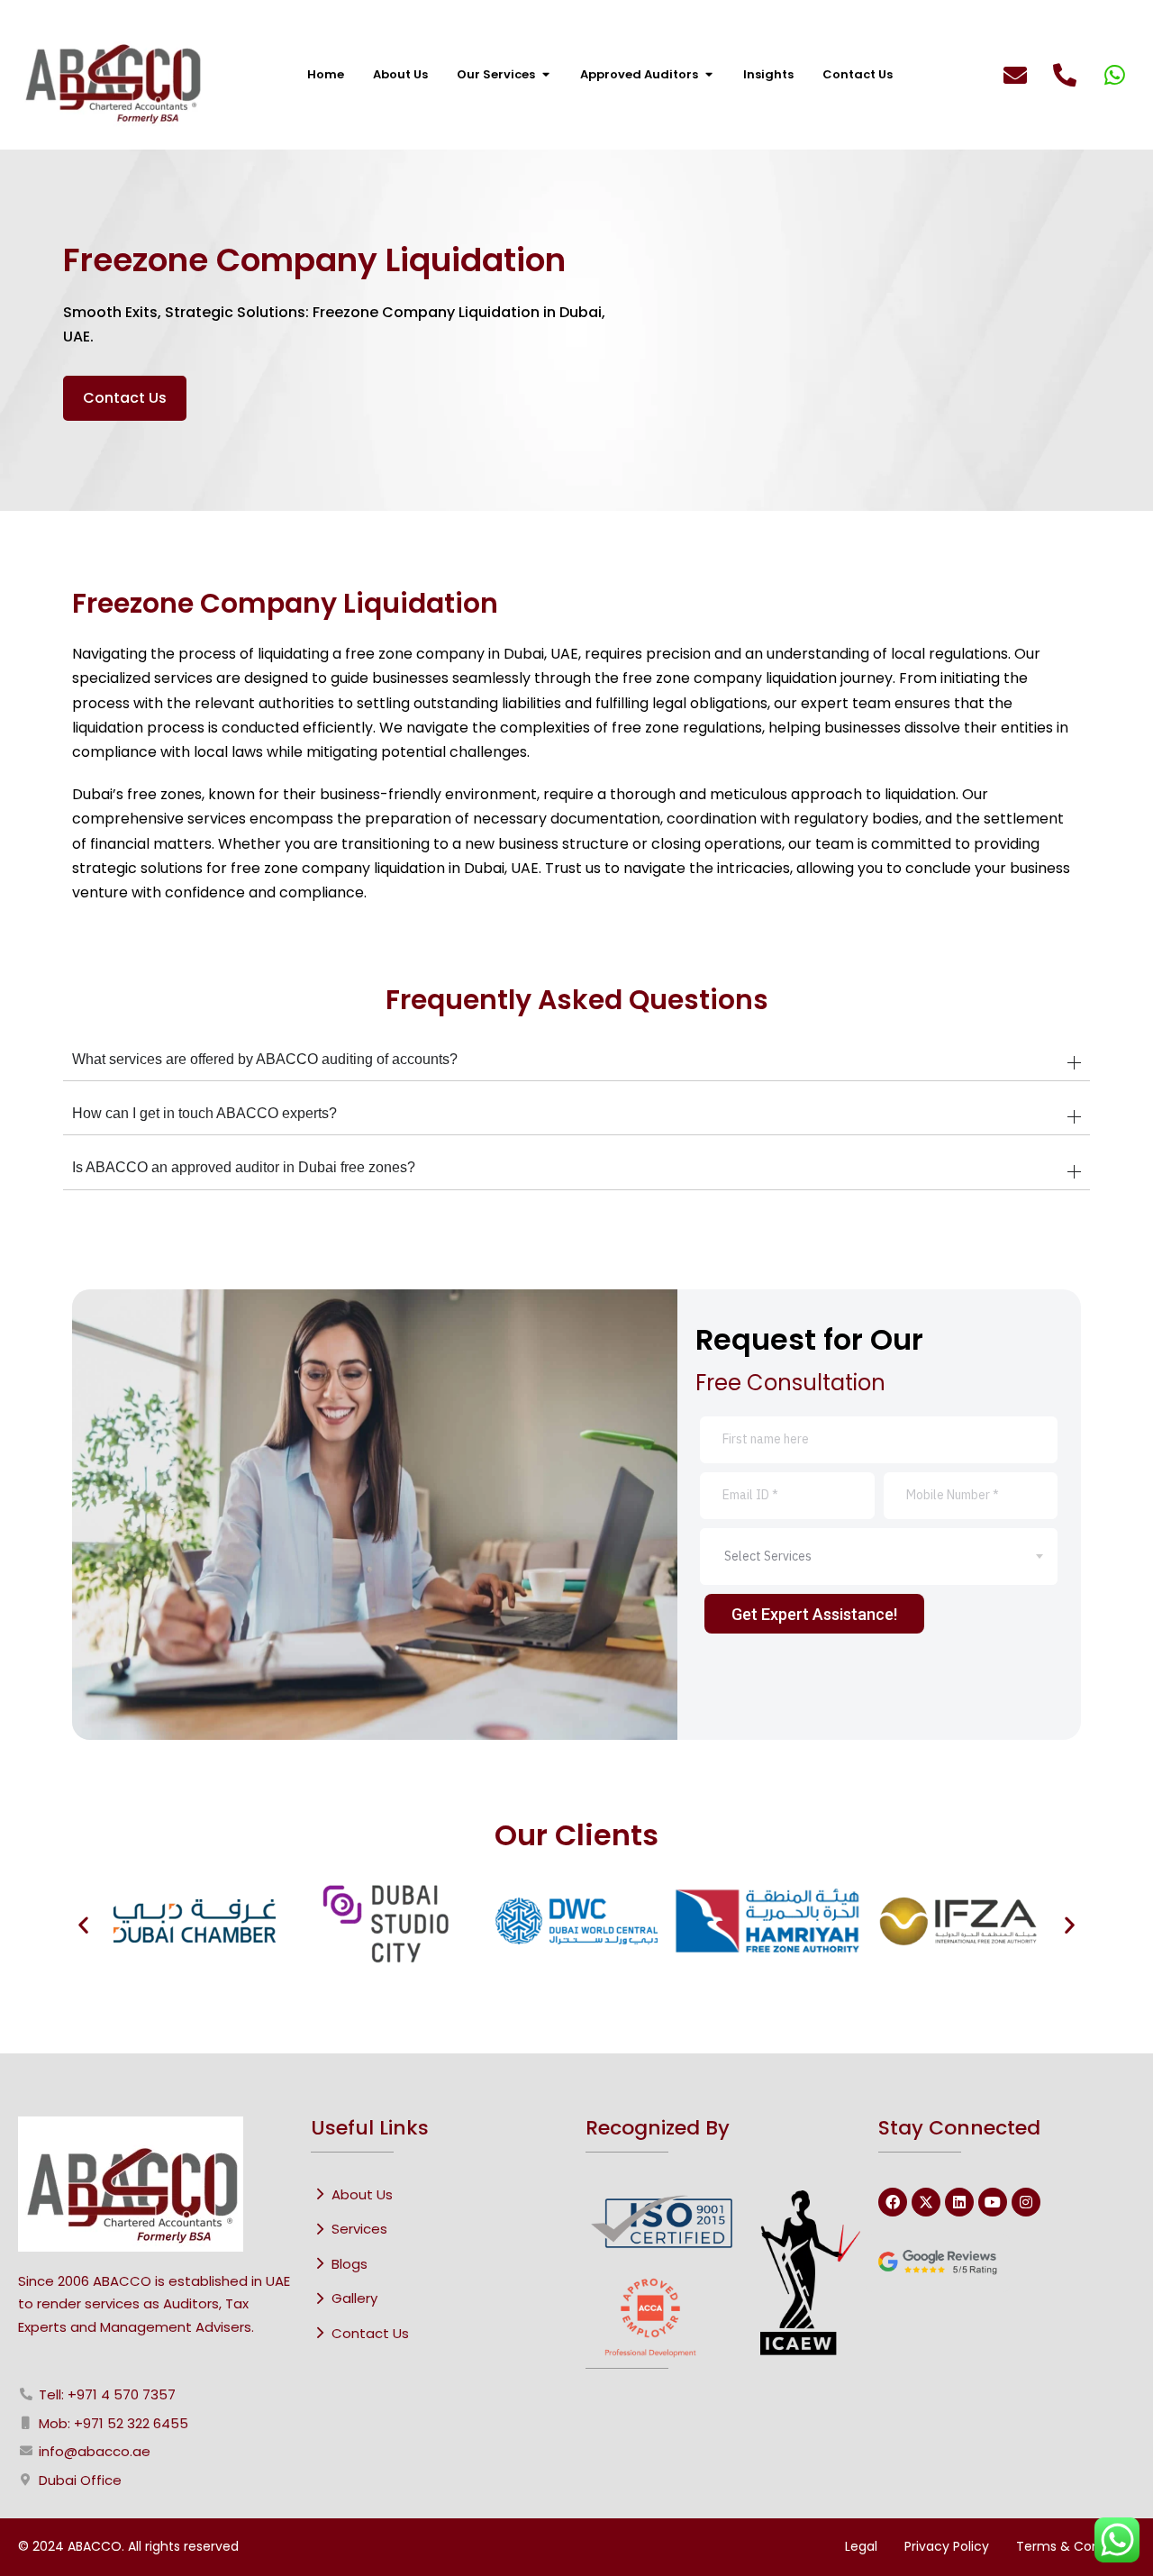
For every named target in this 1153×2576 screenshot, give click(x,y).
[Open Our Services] (545, 75)
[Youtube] (993, 2202)
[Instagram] (1026, 2202)
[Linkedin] (959, 2202)
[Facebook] (893, 2202)
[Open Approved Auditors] (708, 75)
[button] (83, 1924)
